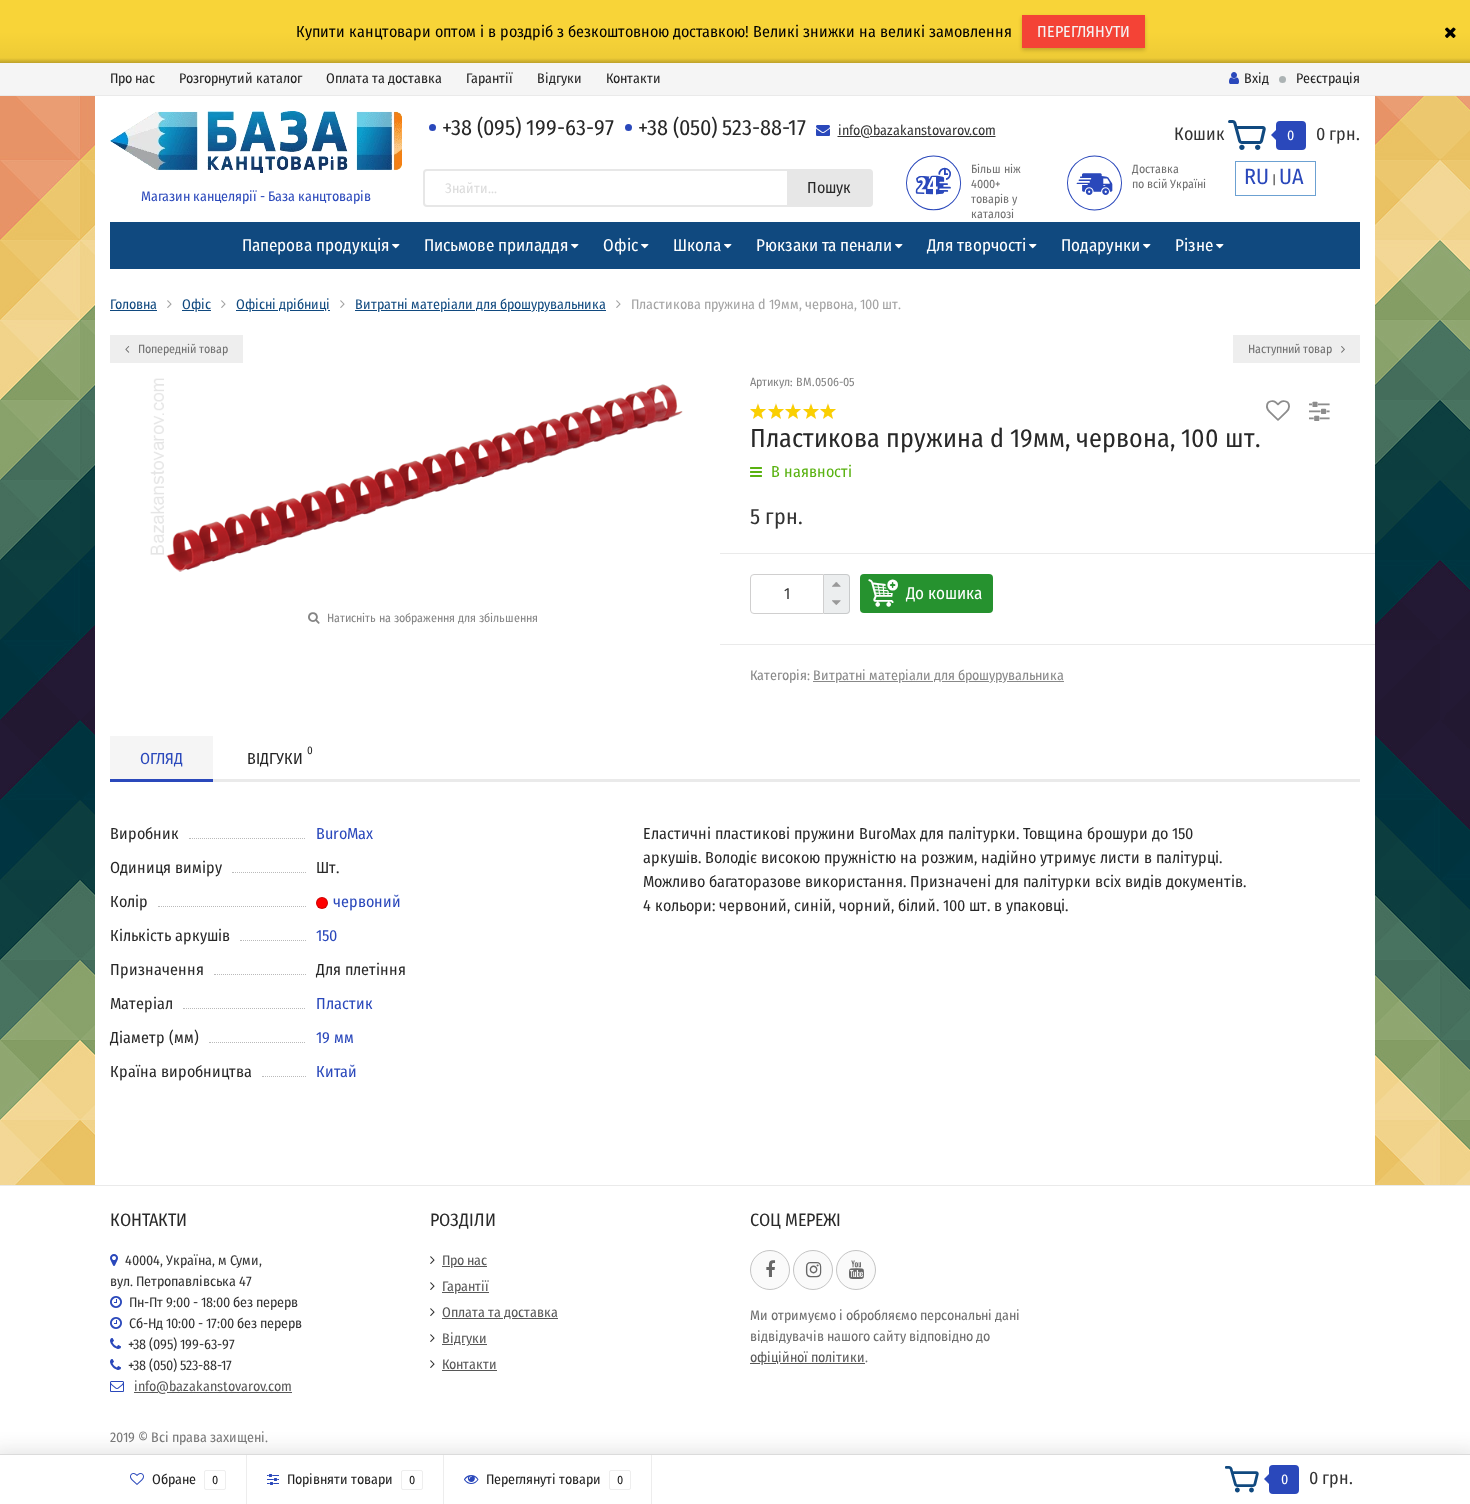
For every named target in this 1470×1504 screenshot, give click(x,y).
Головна (133, 304)
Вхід (1256, 78)
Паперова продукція (315, 245)
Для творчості (976, 245)
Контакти (633, 78)
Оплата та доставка (384, 78)
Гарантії (489, 78)
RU (1256, 176)
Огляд (161, 758)
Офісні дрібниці (283, 304)
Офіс (620, 245)
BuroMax (344, 833)
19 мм (335, 1037)
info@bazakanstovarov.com (917, 130)
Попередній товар (181, 349)
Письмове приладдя (496, 245)
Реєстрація (1328, 78)
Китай (336, 1071)
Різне (1194, 245)
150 (326, 935)
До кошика (944, 593)
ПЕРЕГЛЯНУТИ (1083, 31)
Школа (697, 245)
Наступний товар (1291, 349)
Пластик (344, 1003)
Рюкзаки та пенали (824, 245)
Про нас (132, 78)
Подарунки (1100, 245)
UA (1291, 176)
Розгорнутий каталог (240, 78)
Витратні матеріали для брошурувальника (480, 304)
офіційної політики (807, 1357)
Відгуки (559, 78)
